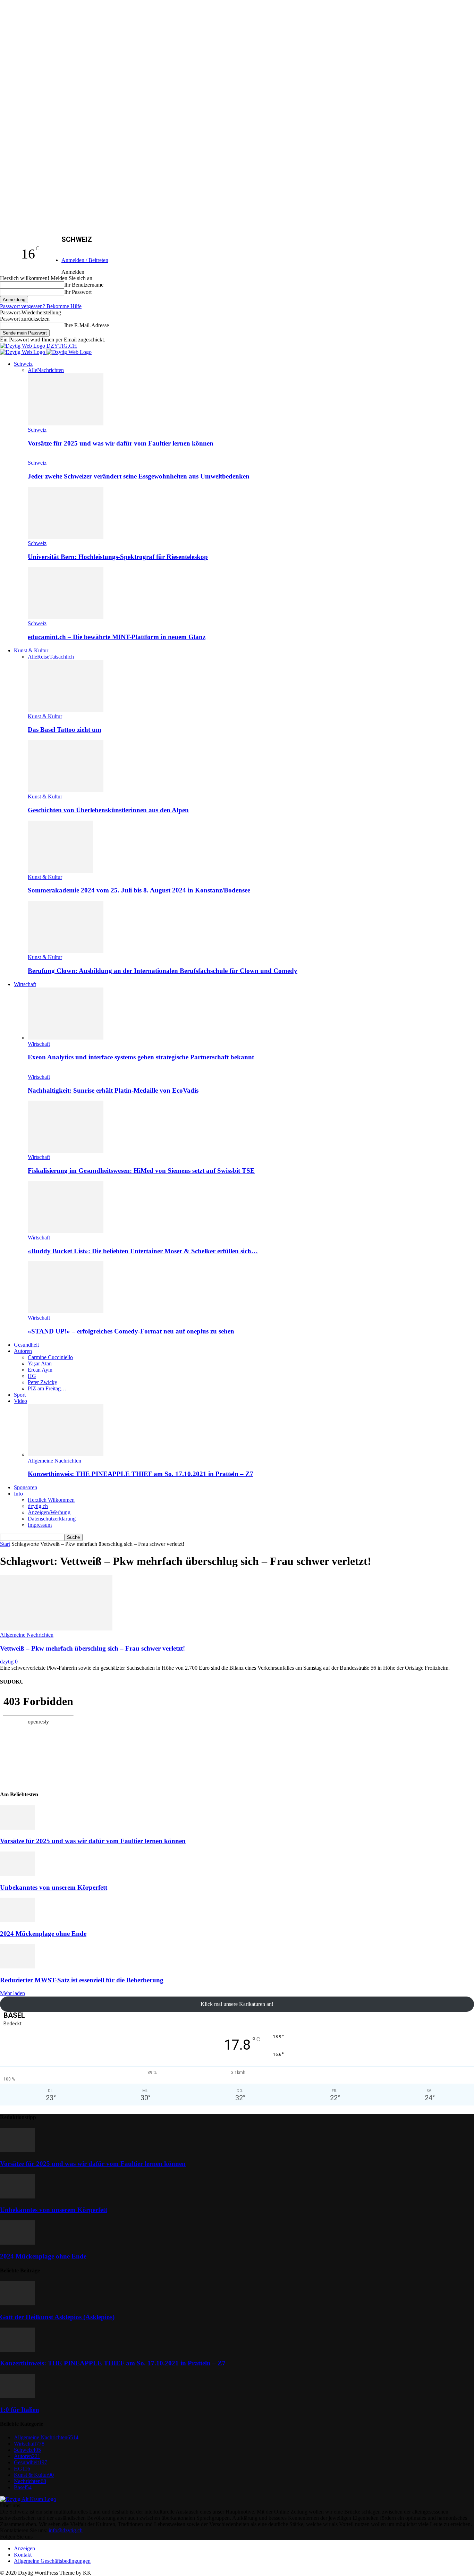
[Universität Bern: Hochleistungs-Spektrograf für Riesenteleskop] (66, 537)
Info (18, 1494)
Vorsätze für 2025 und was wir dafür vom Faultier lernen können (121, 443)
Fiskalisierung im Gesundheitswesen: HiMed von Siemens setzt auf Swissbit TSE (141, 1171)
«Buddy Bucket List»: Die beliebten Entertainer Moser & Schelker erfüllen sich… (143, 1251)
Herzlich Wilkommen (51, 1500)
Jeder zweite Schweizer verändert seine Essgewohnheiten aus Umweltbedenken (139, 476)
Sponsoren (26, 1487)
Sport (20, 1395)
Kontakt (23, 2555)
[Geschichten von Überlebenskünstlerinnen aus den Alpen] (66, 790)
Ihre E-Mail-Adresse (87, 325)
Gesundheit (26, 1345)
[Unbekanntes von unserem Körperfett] (17, 1874)
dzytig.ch (38, 1506)
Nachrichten (50, 370)
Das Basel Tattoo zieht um (65, 730)
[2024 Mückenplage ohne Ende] (17, 1920)
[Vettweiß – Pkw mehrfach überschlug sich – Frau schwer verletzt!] (56, 1629)
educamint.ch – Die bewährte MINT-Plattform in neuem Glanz (117, 637)
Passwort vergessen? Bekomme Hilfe (41, 306)
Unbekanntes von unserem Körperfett (54, 1887)
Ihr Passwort (78, 292)
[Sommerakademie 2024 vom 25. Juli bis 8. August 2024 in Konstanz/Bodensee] (60, 871)
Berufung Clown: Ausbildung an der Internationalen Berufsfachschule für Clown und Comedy (163, 971)
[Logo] (23, 352)
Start (5, 1544)
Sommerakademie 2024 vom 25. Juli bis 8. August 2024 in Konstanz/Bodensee (139, 890)
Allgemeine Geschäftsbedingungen (52, 2561)
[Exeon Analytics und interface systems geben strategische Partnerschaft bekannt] (66, 1038)
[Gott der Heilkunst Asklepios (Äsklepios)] (17, 2303)
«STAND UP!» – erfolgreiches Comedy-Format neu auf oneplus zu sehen (131, 1331)
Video (20, 1401)
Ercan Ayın (40, 1370)
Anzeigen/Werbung (49, 1512)
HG (32, 1376)
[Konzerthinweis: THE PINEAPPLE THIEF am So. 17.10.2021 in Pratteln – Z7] (66, 1454)
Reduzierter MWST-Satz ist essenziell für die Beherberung (82, 1980)
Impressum (40, 1525)
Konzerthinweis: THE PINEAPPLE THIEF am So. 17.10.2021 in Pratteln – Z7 (141, 1474)
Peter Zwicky (43, 1382)
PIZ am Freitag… (47, 1388)
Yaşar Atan (40, 1363)
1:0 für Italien (20, 2410)
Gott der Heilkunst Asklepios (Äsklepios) (57, 2317)
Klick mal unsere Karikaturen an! (237, 2004)
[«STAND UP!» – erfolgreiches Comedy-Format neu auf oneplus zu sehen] (66, 1311)
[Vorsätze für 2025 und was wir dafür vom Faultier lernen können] (66, 423)
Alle (32, 370)
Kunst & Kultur (31, 650)
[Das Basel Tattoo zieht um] (66, 710)
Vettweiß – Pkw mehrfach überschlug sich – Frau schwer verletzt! (92, 1648)
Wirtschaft (25, 984)
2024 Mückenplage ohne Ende (43, 1934)
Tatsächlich (62, 657)
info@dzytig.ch (66, 2530)
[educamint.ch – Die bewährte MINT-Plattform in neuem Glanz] (66, 617)
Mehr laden (12, 1993)
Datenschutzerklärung (52, 1519)
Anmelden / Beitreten (85, 260)
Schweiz (23, 364)
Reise (43, 657)
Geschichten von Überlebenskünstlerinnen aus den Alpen (108, 810)
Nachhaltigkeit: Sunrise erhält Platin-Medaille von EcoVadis (113, 1090)
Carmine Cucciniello (50, 1357)
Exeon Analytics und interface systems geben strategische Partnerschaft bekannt (141, 1057)
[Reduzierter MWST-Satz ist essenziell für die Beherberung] (17, 1967)
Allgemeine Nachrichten (54, 1461)
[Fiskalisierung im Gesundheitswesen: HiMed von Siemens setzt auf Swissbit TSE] (66, 1151)
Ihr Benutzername (84, 285)
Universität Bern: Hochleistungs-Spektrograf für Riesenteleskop (118, 557)
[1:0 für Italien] (17, 2396)
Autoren (23, 1351)
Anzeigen (24, 2548)
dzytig (7, 1662)
